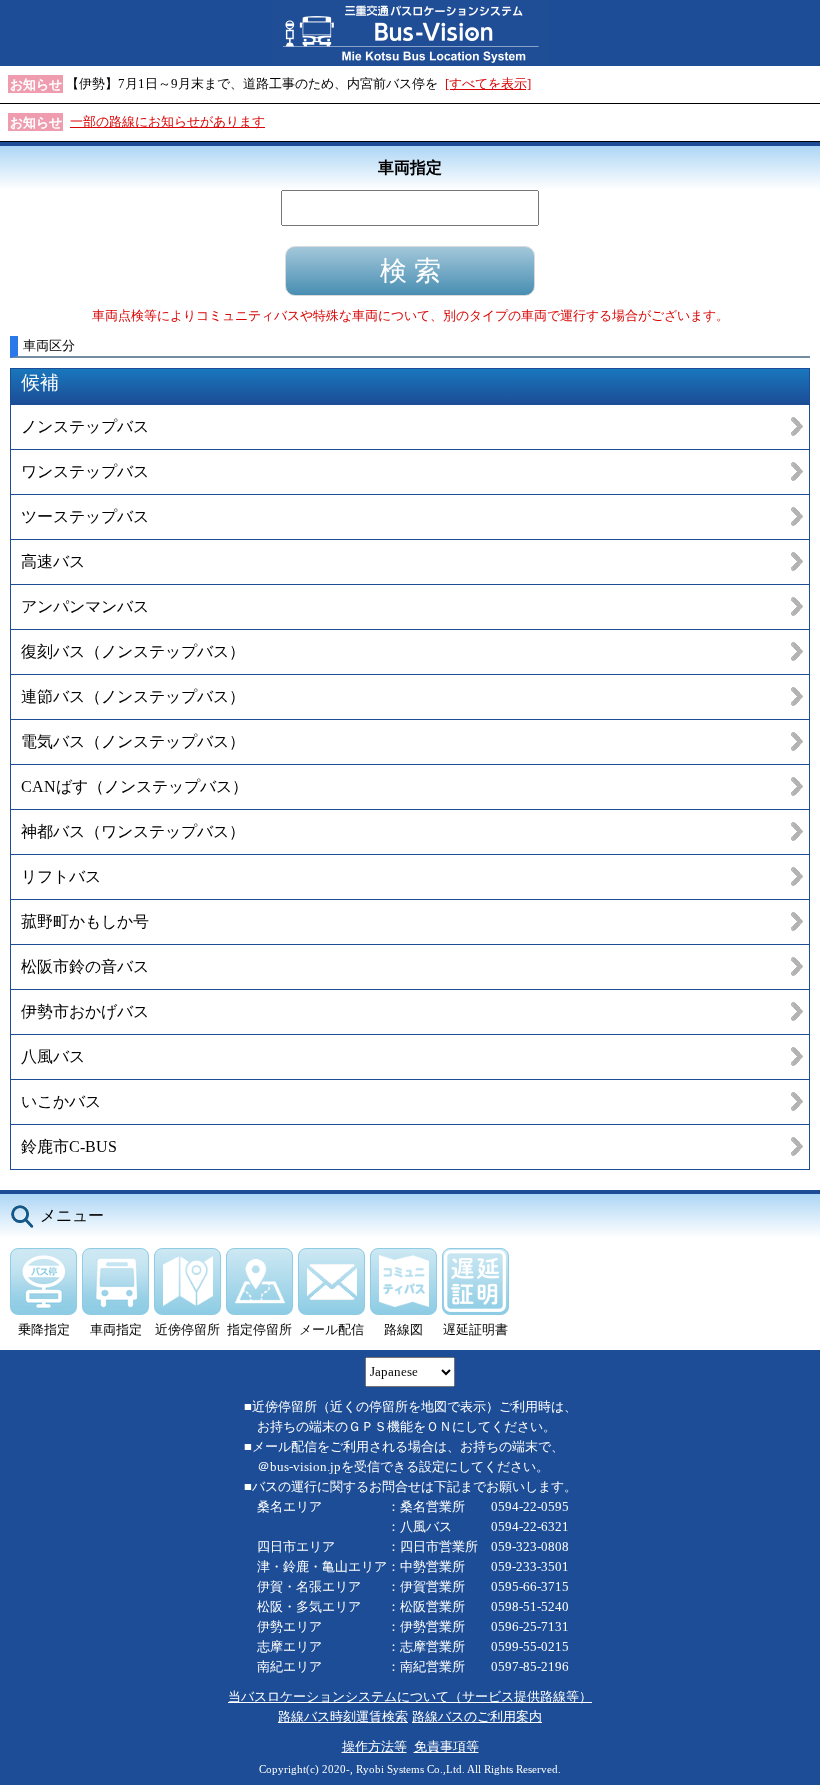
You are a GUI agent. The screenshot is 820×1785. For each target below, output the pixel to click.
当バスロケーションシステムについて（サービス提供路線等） (410, 1696)
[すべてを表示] (488, 83)
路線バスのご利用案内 (477, 1716)
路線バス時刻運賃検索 (343, 1716)
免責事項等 (446, 1746)
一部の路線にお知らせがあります (167, 121)
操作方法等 (374, 1746)
